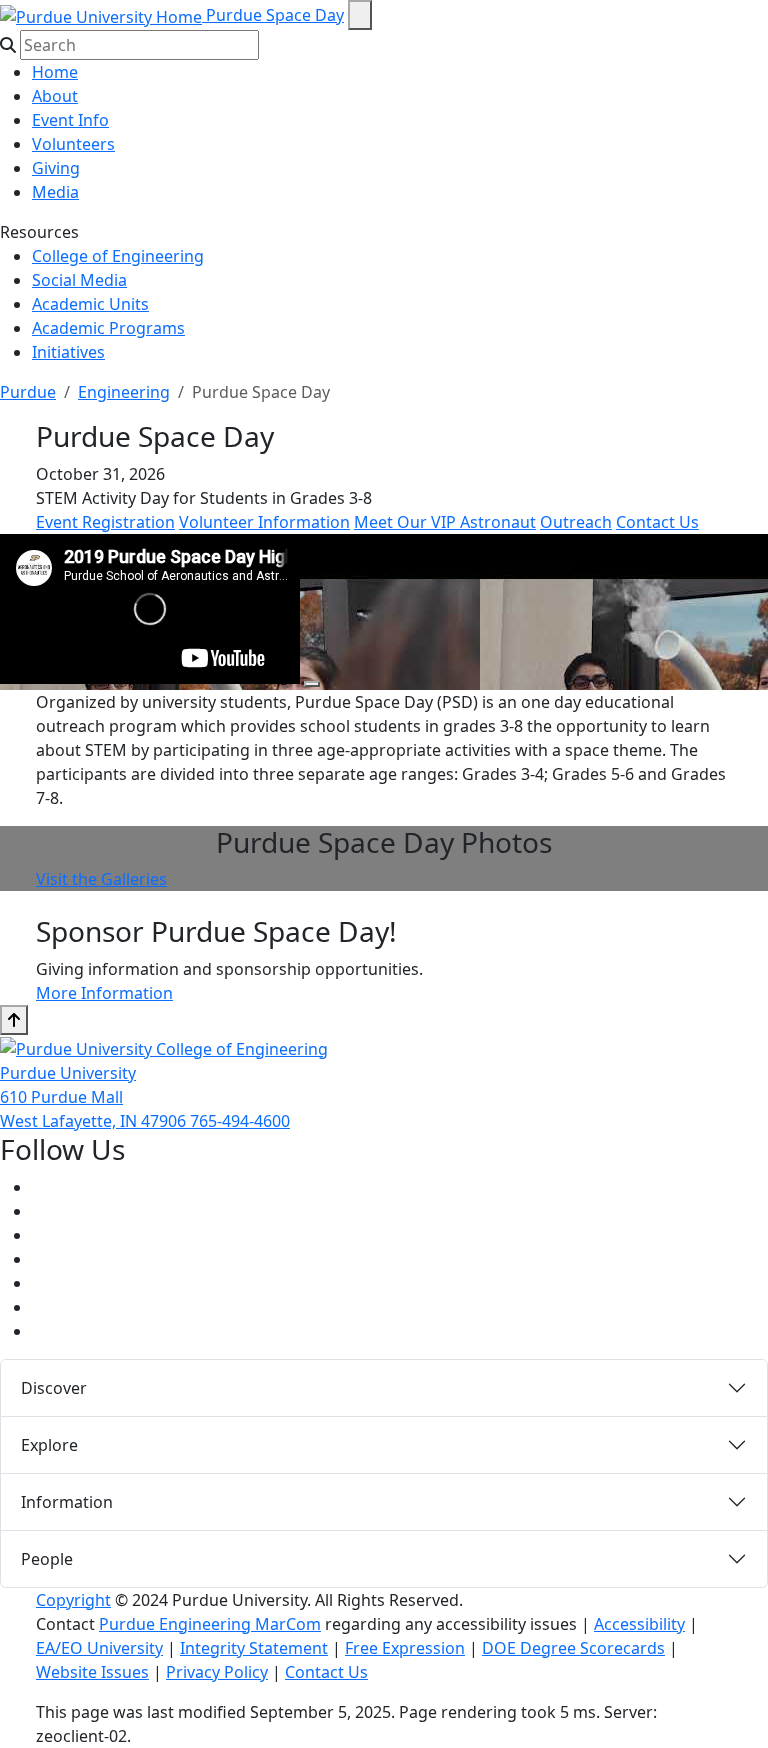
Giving (56, 168)
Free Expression (405, 1648)
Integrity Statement (254, 1648)
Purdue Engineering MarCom (210, 1624)
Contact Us (657, 522)
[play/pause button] (312, 684)
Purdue (28, 392)
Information (67, 1502)
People (47, 1559)
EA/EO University (99, 1648)
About (55, 96)
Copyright (73, 1600)
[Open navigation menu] (360, 15)
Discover (54, 1388)
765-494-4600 (240, 1121)
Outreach (576, 522)
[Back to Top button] (14, 1020)
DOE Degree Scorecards (573, 1648)
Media (55, 192)
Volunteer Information (264, 522)
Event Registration (105, 522)
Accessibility (639, 1624)
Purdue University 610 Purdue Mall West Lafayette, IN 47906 (95, 1097)
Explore (49, 1445)
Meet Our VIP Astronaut (445, 522)
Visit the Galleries (101, 879)
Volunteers (73, 144)
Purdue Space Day (275, 15)
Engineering (124, 392)
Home (55, 72)
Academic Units (90, 304)
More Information (104, 993)
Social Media (79, 280)
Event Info (70, 120)
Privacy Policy (217, 1672)
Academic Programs (108, 328)
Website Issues (92, 1672)
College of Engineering (118, 256)
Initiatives (68, 352)
